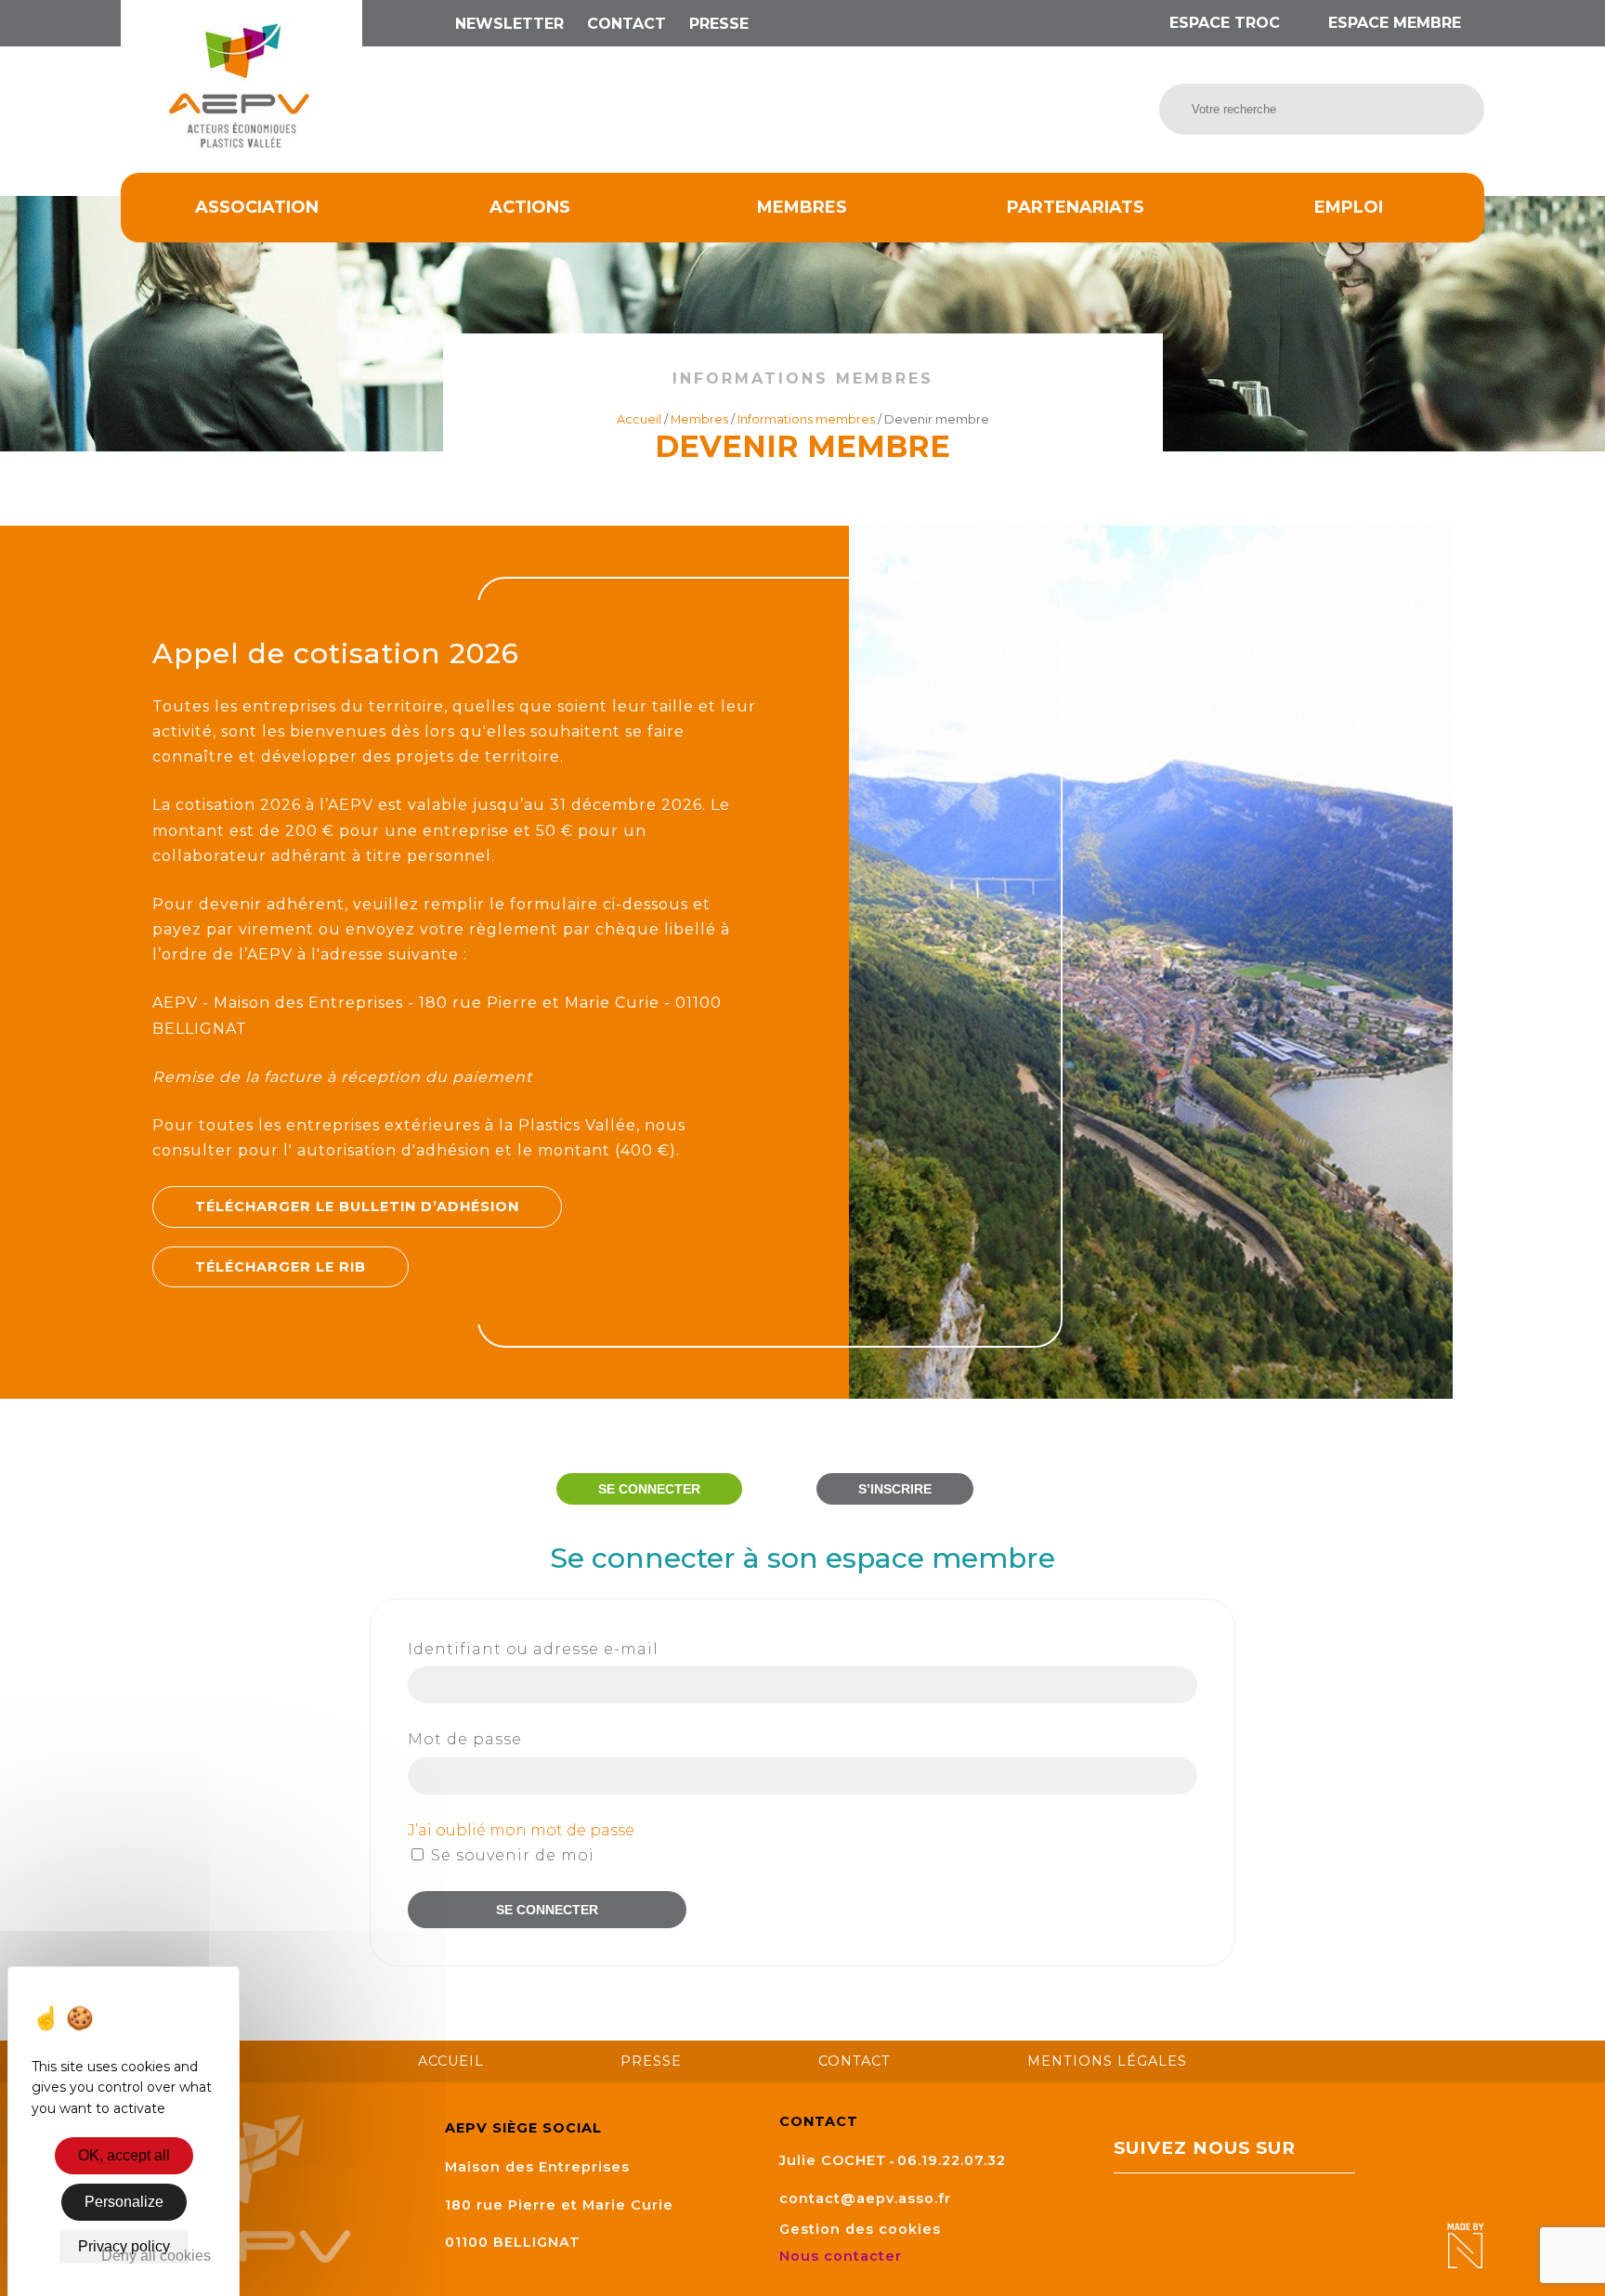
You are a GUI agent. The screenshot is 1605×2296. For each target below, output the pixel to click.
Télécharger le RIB (281, 1267)
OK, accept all (124, 2155)
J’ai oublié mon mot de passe (521, 1830)
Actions (530, 207)
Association (257, 207)
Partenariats (1076, 207)
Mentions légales (1107, 2061)
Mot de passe (465, 1739)
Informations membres (806, 419)
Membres (802, 207)
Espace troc (1225, 23)
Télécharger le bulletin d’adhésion (357, 1207)
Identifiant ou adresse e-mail (533, 1649)
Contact (626, 24)
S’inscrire (895, 1489)
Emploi (1349, 207)
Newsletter (509, 24)
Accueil (639, 419)
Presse (719, 24)
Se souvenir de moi (510, 1855)
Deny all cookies (156, 2256)
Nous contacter (843, 2256)
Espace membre (1392, 23)
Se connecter (649, 1489)
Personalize (124, 2202)
